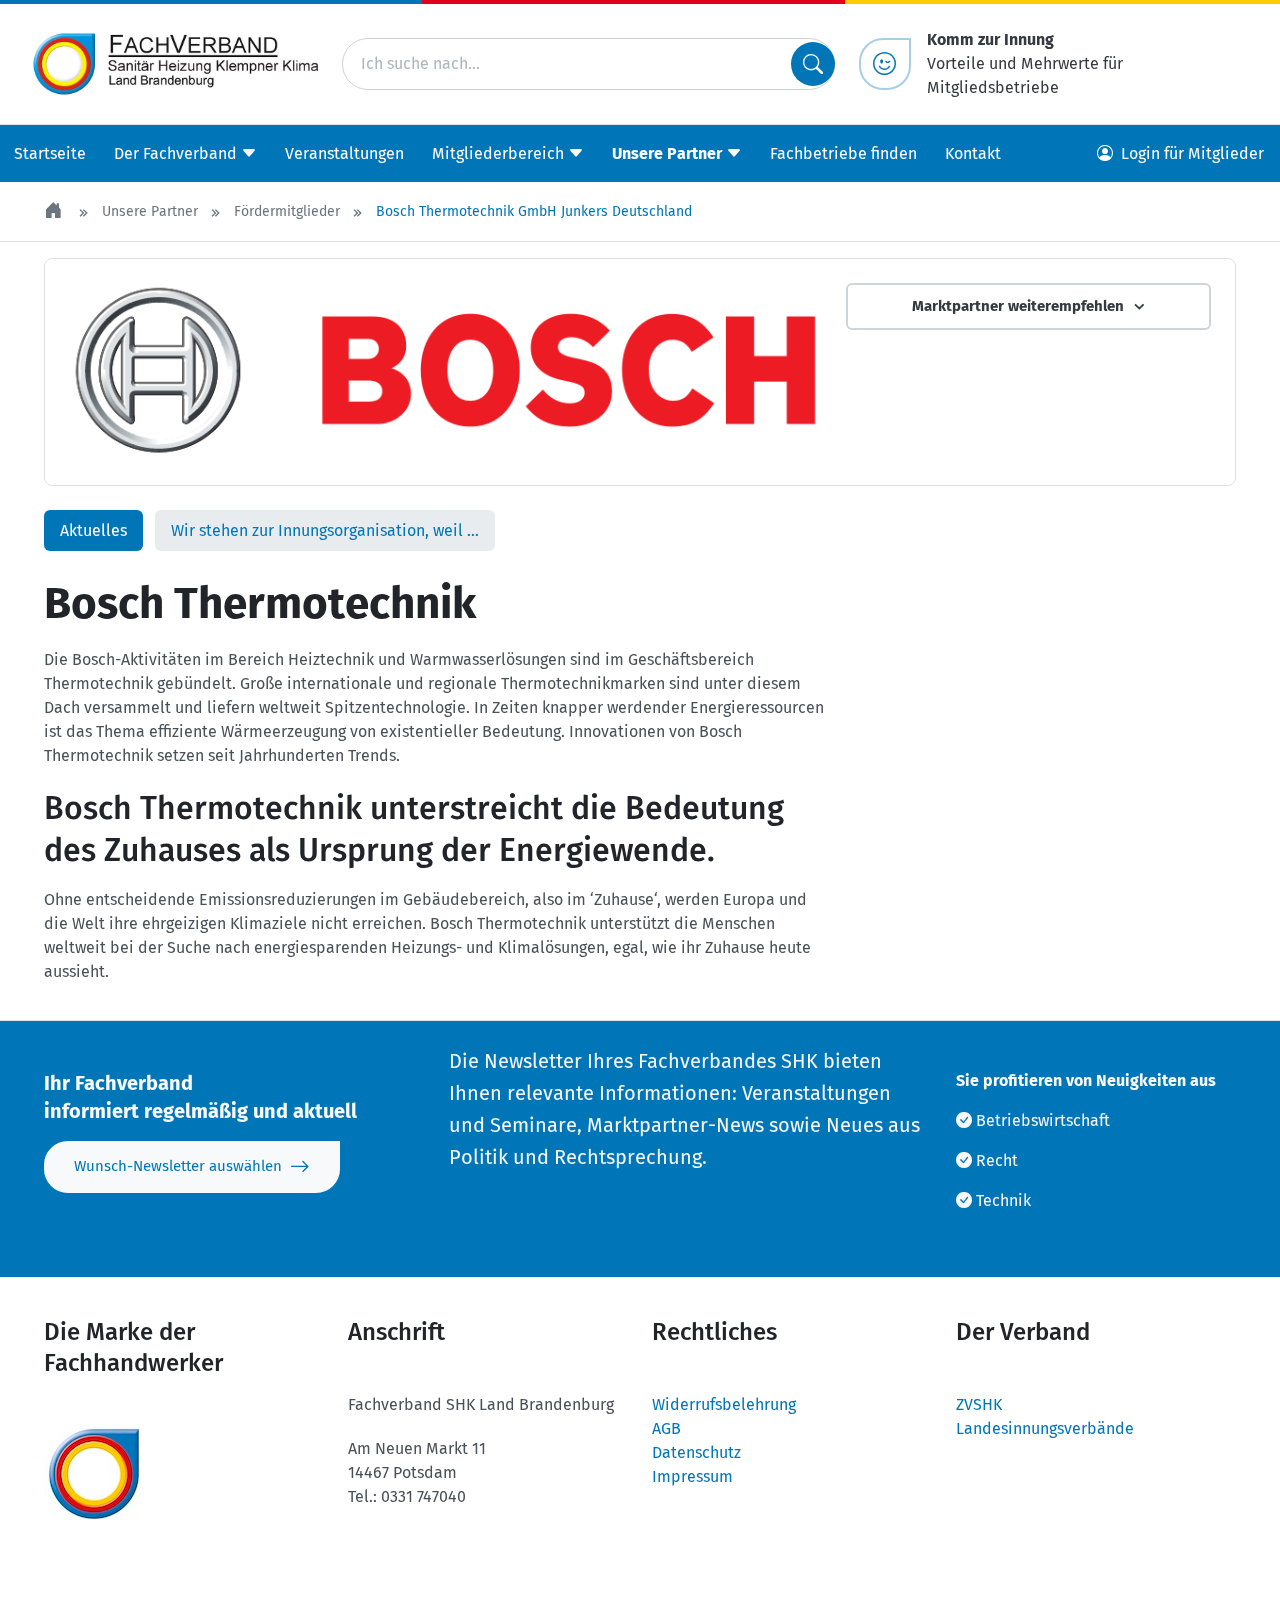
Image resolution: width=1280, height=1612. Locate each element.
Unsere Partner (150, 211)
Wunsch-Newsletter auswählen (178, 1166)
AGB (666, 1428)
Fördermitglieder (287, 211)
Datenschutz (696, 1452)
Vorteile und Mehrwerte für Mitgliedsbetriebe (1025, 63)
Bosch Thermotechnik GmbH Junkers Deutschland (534, 211)
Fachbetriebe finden (843, 153)
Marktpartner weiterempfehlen (1018, 306)
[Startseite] (55, 211)
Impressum (692, 1476)
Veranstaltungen (344, 153)
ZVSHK (979, 1404)
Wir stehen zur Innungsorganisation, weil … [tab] (325, 530)
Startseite (50, 153)
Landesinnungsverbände (1045, 1428)
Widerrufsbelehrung (724, 1404)
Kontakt (973, 153)
